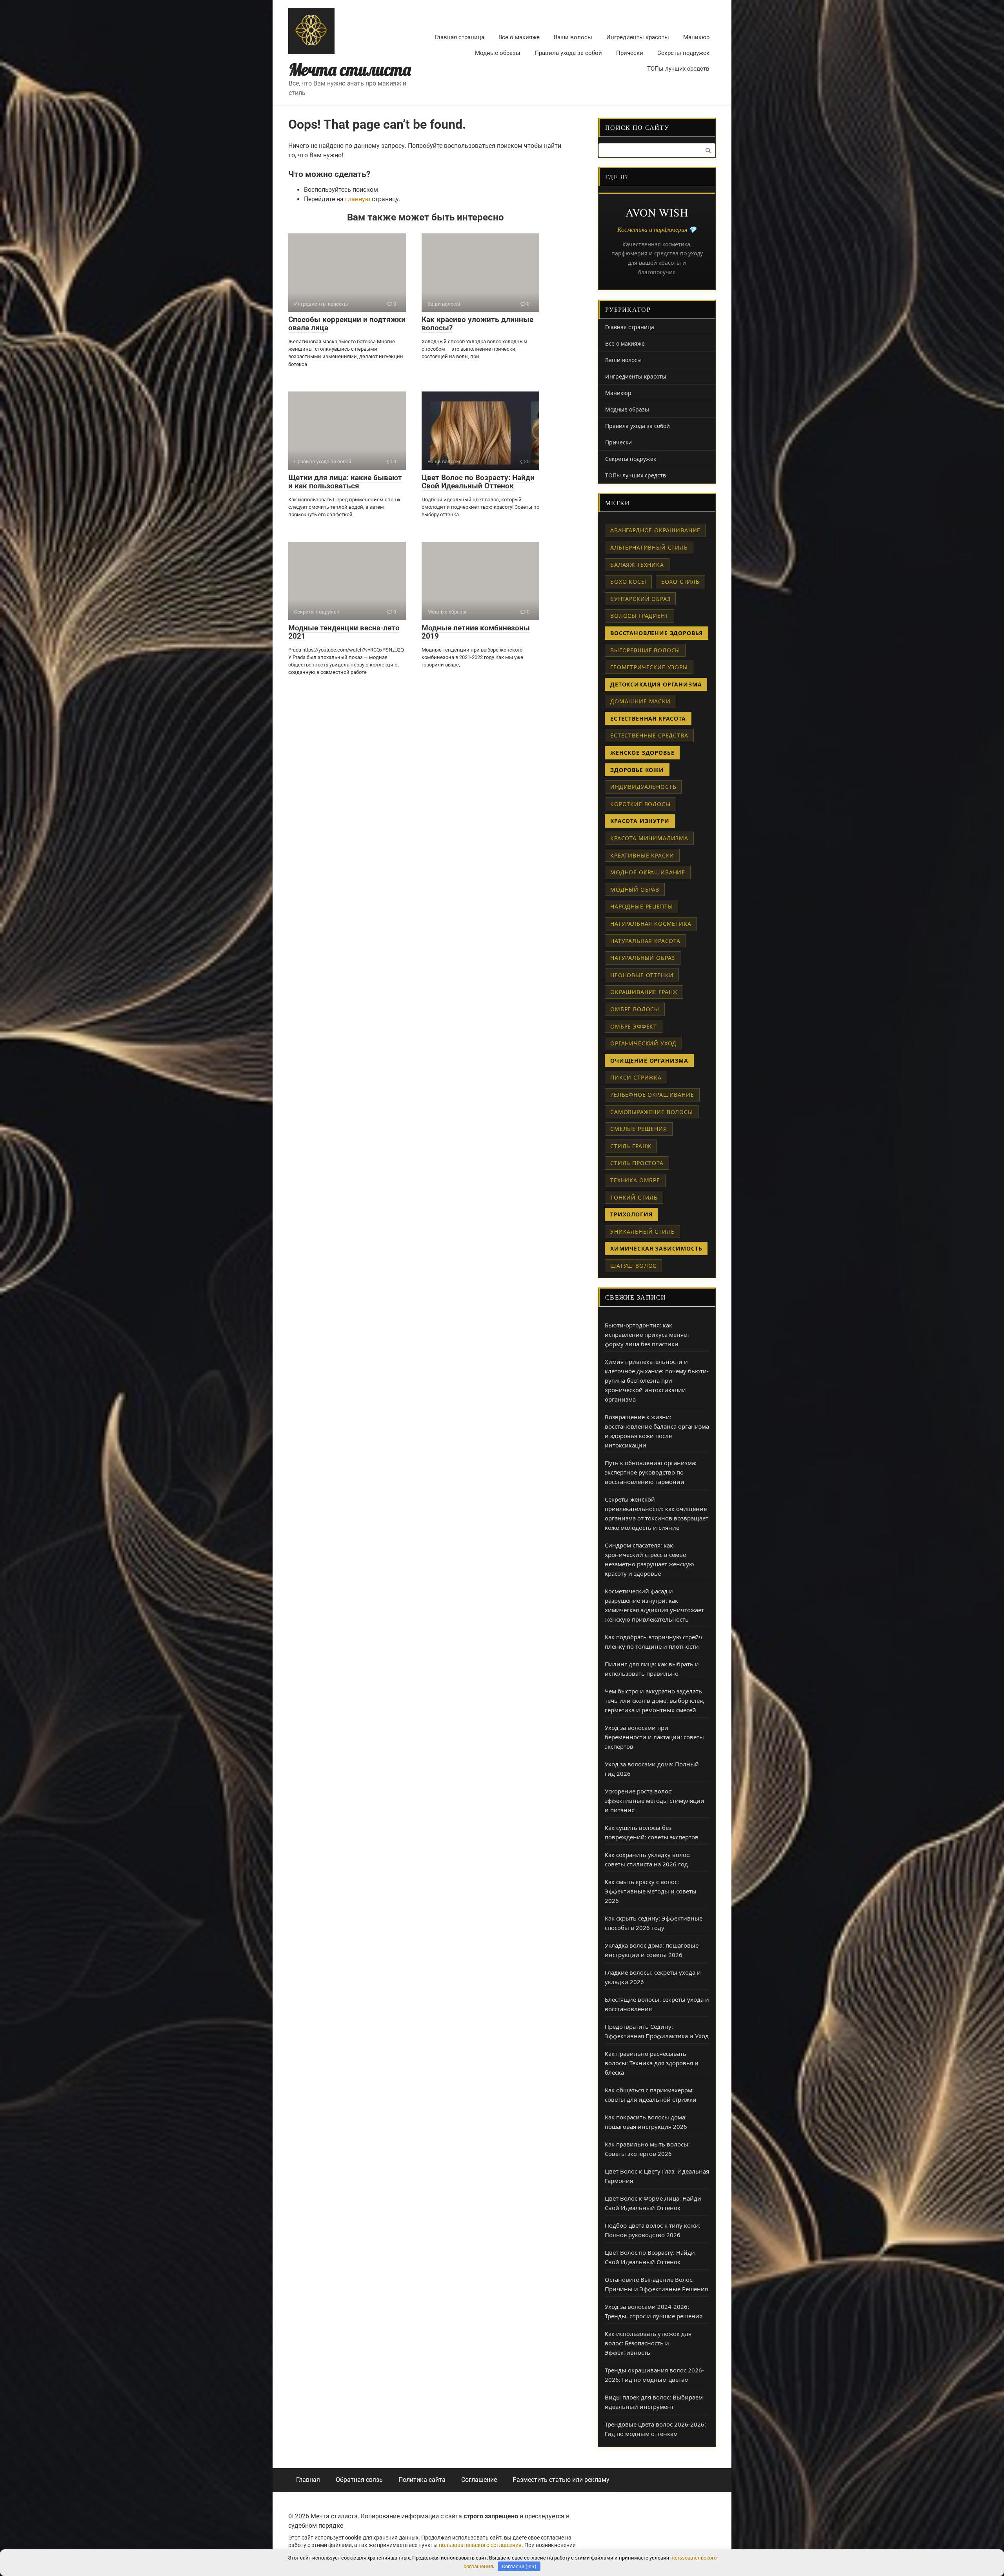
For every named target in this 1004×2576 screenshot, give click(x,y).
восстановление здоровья (657, 633)
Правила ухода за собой (568, 53)
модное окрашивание (648, 872)
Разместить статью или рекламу (561, 2480)
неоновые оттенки (642, 975)
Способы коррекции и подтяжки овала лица (347, 324)
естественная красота (648, 718)
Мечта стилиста (350, 70)
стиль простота (637, 1163)
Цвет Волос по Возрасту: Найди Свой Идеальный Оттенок (478, 482)
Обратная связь (359, 2480)
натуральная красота (645, 941)
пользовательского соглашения (480, 2545)
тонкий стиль (634, 1197)
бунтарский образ (640, 599)
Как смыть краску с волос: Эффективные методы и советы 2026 (651, 1891)
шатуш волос (633, 1266)
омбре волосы (635, 1009)
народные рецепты (641, 906)
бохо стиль (680, 582)
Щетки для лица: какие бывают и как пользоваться (345, 482)
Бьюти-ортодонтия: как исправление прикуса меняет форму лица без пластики (647, 1334)
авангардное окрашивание (655, 530)
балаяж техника (637, 565)
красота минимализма (649, 838)
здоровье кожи (637, 770)
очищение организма (649, 1060)
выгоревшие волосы (645, 650)
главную (358, 199)
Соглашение (479, 2480)
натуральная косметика (651, 924)
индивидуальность (643, 787)
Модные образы (498, 53)
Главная (308, 2480)
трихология (631, 1214)
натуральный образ (643, 958)
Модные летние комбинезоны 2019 (476, 632)
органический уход (643, 1043)
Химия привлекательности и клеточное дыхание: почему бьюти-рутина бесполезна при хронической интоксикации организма (657, 1380)
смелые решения (639, 1129)
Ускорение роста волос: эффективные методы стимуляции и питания (655, 1800)
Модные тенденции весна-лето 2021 (344, 632)
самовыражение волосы (652, 1112)
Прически (630, 53)
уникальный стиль (642, 1232)
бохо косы (628, 582)
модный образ (635, 889)
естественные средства (649, 735)
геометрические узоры (649, 667)
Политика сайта (422, 2480)
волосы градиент (639, 616)
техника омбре (635, 1180)
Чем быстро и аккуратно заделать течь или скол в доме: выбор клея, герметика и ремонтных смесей (655, 1700)
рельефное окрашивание (652, 1095)
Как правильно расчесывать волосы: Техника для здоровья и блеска (652, 2063)
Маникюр (696, 37)
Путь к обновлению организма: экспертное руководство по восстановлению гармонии (651, 1472)
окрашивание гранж (644, 992)
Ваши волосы (573, 37)
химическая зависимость (656, 1248)
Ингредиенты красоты (638, 37)
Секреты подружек (683, 53)
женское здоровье (642, 753)
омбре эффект (634, 1026)
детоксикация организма (656, 684)
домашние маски (640, 701)
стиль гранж (631, 1146)
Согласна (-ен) (519, 2566)
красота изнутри (640, 821)
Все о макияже (519, 37)
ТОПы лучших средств (678, 69)
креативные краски (642, 855)
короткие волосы (640, 804)
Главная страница (459, 37)
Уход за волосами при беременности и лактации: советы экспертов (654, 1737)
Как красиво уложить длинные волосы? (477, 324)
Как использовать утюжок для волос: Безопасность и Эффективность (648, 2343)
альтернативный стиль (649, 547)
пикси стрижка (636, 1077)
